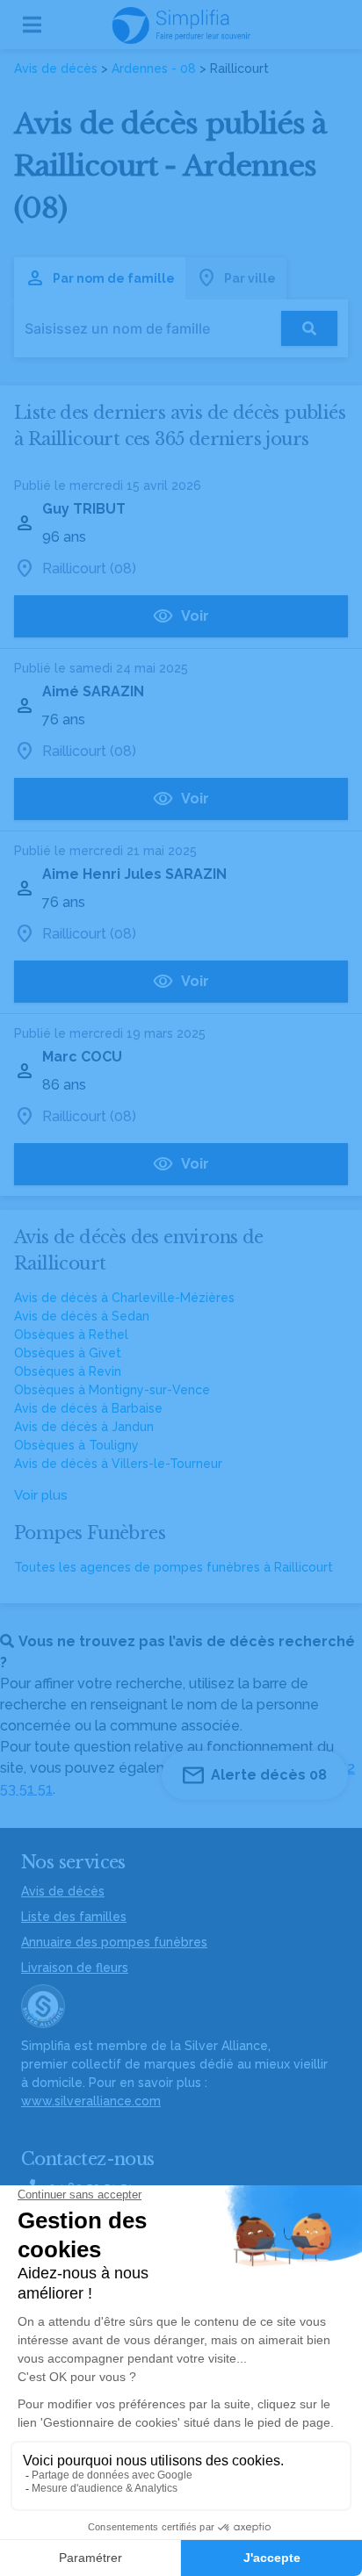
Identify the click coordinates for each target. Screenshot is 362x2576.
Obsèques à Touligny (76, 1445)
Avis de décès (56, 68)
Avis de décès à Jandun (84, 1427)
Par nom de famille (114, 278)
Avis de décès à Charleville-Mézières (124, 1298)
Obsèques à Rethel (71, 1335)
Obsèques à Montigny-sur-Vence (112, 1390)
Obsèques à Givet (68, 1353)
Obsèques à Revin (68, 1371)
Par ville (250, 278)
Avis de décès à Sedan (82, 1316)
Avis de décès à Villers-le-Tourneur (118, 1464)
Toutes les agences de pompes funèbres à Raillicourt (174, 1567)
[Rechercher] (309, 328)
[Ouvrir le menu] (32, 25)
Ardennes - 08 (154, 68)
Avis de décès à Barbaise (88, 1408)
